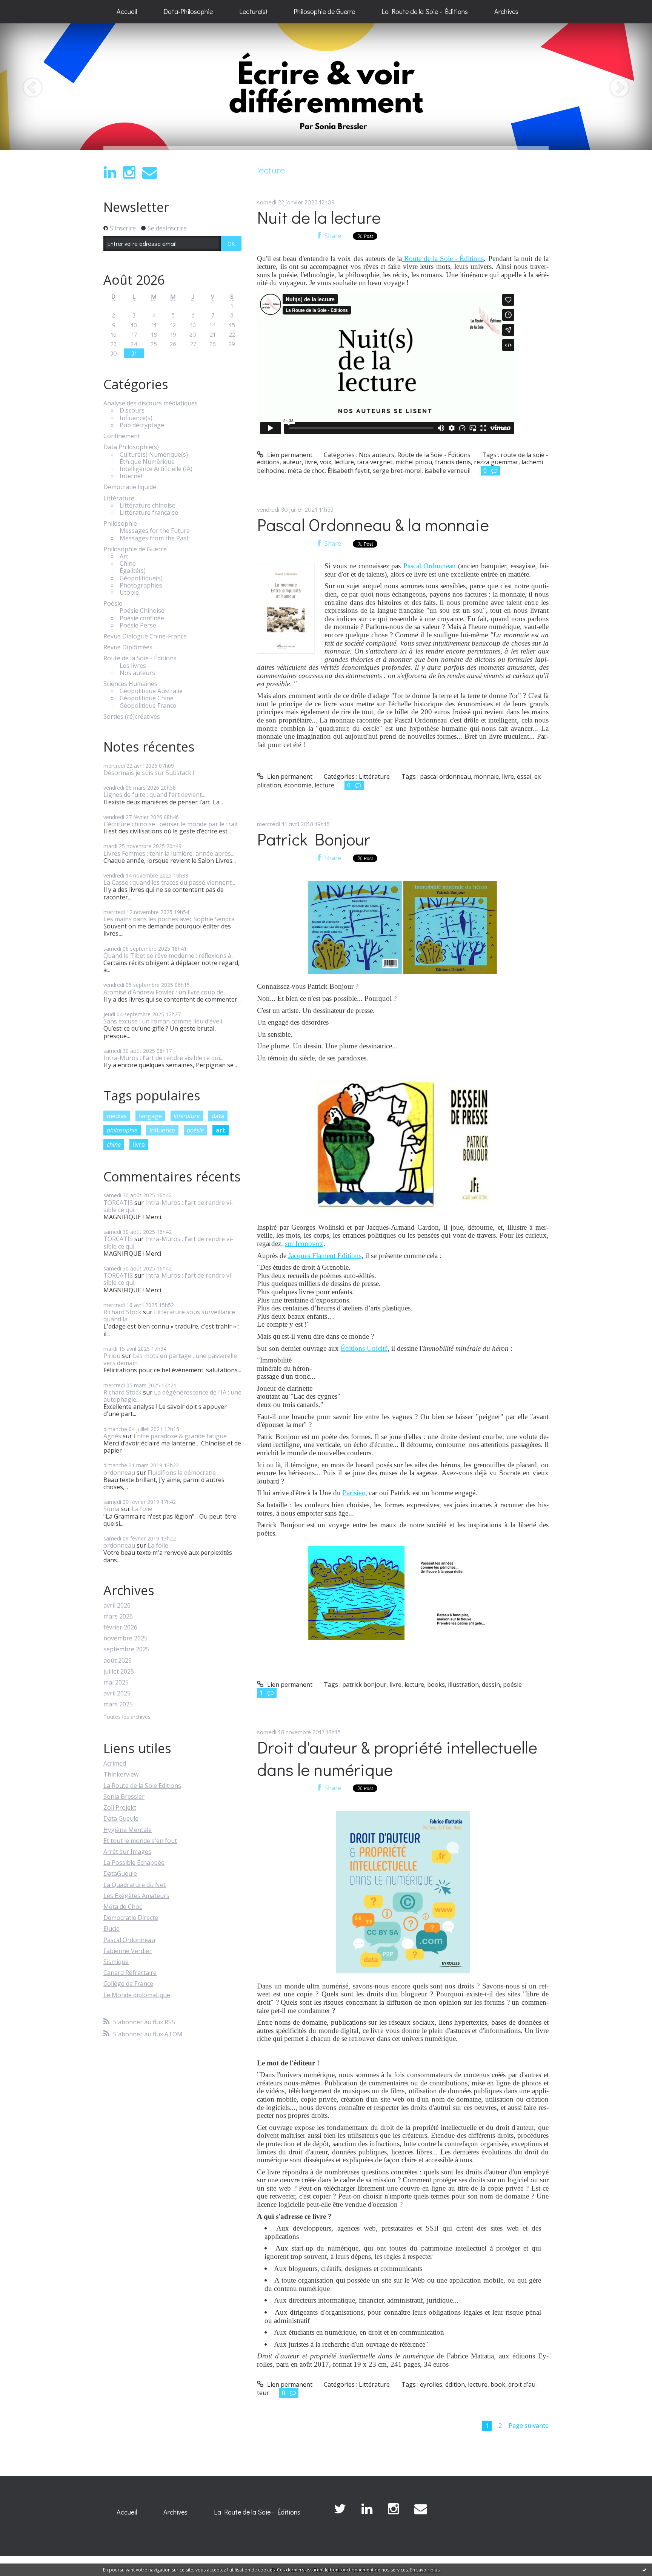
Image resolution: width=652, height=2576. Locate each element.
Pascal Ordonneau (129, 1940)
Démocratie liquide (130, 487)
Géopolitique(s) (141, 578)
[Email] (150, 173)
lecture (344, 462)
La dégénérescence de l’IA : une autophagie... (172, 1396)
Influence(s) (136, 418)
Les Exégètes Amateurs (136, 1896)
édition (455, 2384)
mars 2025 (118, 1704)
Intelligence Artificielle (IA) (156, 469)
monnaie (486, 776)
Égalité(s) (133, 571)
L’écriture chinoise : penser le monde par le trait (171, 824)
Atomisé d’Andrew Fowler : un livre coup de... (165, 992)
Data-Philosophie (188, 11)
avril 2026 (117, 1606)
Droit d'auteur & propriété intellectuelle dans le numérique (397, 1758)
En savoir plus (425, 2570)
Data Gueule (121, 1818)
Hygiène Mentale (128, 1830)
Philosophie (120, 524)
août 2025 (118, 1661)
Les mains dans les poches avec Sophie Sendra (169, 919)
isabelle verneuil (447, 471)
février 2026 (120, 1627)
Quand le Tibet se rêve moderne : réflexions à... (169, 956)
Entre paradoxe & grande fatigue (180, 1436)
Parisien (354, 1493)
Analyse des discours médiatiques (151, 403)
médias (117, 1116)
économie (298, 785)
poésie (195, 1130)
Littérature (119, 498)
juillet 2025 (119, 1672)
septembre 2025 (126, 1649)
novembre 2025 (125, 1638)
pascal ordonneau (445, 776)
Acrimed (115, 1763)
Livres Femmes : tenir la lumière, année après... (169, 853)
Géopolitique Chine (147, 698)
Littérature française (149, 513)
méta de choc (306, 471)
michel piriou (414, 462)
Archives (506, 11)
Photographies (141, 585)
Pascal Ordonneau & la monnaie (373, 524)
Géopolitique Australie (151, 691)
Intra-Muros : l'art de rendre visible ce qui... (163, 1058)
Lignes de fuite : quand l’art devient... (154, 795)
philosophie (122, 1130)
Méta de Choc (123, 1907)
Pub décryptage (142, 425)
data (218, 1116)
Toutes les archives (127, 1717)
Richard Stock (122, 1312)
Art (124, 556)
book (498, 2384)
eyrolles (431, 2384)
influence (162, 1130)
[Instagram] (129, 173)
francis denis (453, 462)
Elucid (111, 1929)
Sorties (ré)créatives (132, 717)
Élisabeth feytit (349, 471)
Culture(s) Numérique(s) (154, 455)
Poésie (113, 604)
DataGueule (120, 1873)
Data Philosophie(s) (131, 447)
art (221, 1130)
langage (150, 1116)
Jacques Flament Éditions (325, 1256)
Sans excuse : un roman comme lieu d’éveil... (165, 1021)
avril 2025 (117, 1693)
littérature (187, 1116)
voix (326, 462)
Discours (132, 410)
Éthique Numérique (147, 462)
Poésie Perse (138, 625)
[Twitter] (340, 2509)
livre (139, 1145)
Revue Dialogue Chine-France (145, 636)
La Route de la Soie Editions (142, 1786)
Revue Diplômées (128, 647)
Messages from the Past (154, 538)
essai (524, 776)
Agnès (112, 1436)
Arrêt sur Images (127, 1852)
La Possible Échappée (134, 1863)
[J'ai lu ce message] (644, 2570)
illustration (463, 1685)
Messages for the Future (155, 531)
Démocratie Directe (131, 1918)
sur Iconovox (304, 1244)
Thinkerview (121, 1774)
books (436, 1685)
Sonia (111, 1509)
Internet (131, 476)
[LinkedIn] (110, 173)
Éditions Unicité (364, 1348)
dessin (491, 1685)
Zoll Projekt (120, 1807)
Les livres (133, 666)
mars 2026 (118, 1616)
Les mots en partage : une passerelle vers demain (170, 1359)
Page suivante (529, 2426)
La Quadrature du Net (135, 1885)
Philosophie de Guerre (324, 11)
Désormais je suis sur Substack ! (149, 773)
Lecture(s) (253, 11)
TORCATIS (118, 1203)
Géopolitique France (148, 706)
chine (114, 1145)
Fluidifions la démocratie (182, 1473)
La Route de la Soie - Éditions (425, 11)
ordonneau (119, 1473)
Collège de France (128, 1984)
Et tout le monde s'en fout (140, 1841)
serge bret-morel (397, 471)
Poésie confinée (142, 618)
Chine (128, 564)
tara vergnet (375, 462)
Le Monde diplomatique (137, 1995)
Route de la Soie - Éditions (140, 658)
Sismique (116, 1962)
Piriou (112, 1356)
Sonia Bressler (124, 1797)
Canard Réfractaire (130, 1973)
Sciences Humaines (130, 684)
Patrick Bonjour (314, 839)
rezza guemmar (496, 462)
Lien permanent (289, 455)
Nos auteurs (137, 673)
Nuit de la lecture (319, 217)
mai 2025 (116, 1682)
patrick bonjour (364, 1685)
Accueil (127, 11)
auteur (292, 462)
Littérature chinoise (148, 506)
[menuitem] (127, 12)
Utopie (129, 593)
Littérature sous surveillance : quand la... (171, 1316)
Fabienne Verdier (128, 1951)
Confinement (122, 436)
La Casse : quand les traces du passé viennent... (169, 882)
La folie (142, 1509)
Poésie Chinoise (142, 611)
